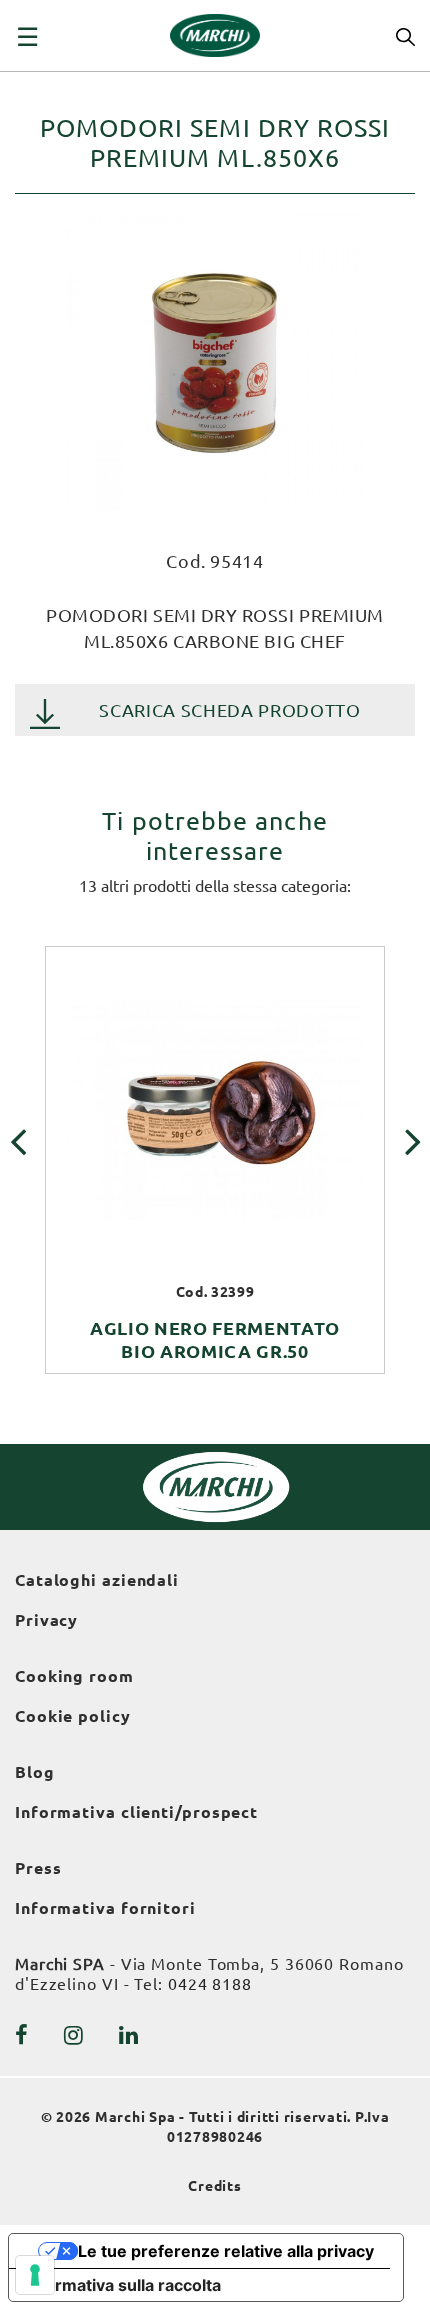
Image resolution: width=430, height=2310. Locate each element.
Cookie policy (73, 1716)
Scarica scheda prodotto (229, 710)
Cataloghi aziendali (97, 1580)
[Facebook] (22, 2035)
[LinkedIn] (129, 2035)
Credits (215, 2186)
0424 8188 (210, 1984)
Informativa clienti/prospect (136, 1812)
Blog (35, 1772)
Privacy (46, 1620)
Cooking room (74, 1676)
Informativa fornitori (105, 1908)
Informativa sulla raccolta (123, 2285)
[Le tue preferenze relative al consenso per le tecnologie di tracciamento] (35, 2275)
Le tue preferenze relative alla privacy (226, 2251)
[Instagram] (74, 2035)
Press (38, 1868)
